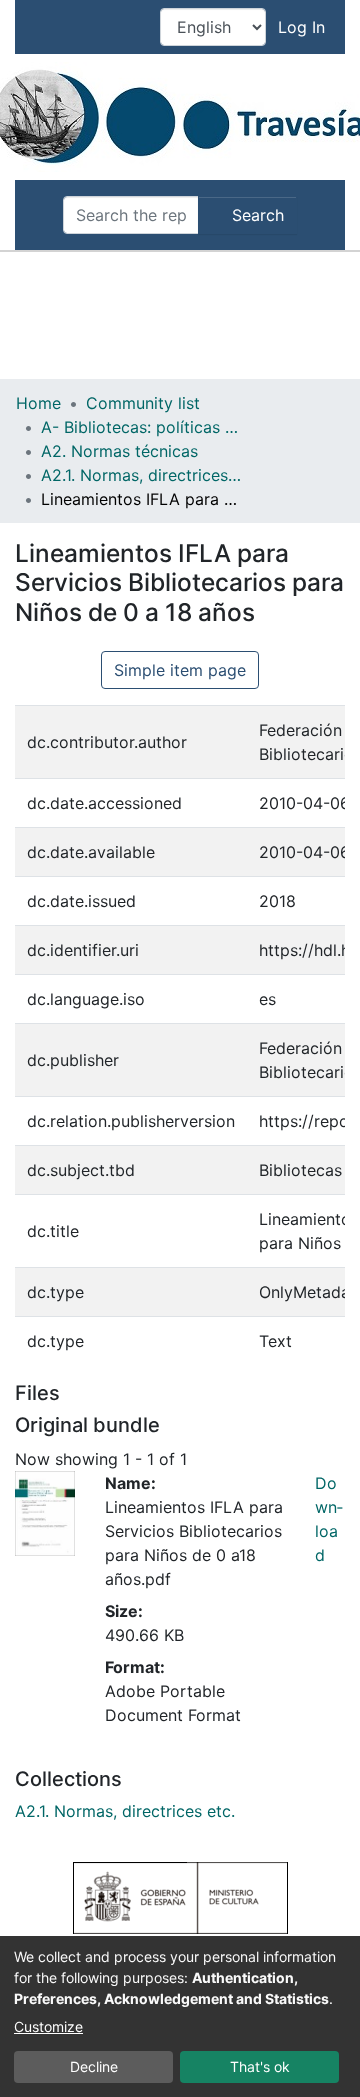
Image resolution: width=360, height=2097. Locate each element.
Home (38, 403)
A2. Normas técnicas (119, 451)
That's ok (260, 2066)
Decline (94, 2066)
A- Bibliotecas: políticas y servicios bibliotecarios (141, 427)
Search (255, 215)
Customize (48, 2026)
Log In (303, 27)
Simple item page (180, 670)
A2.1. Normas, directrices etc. (141, 475)
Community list (143, 403)
